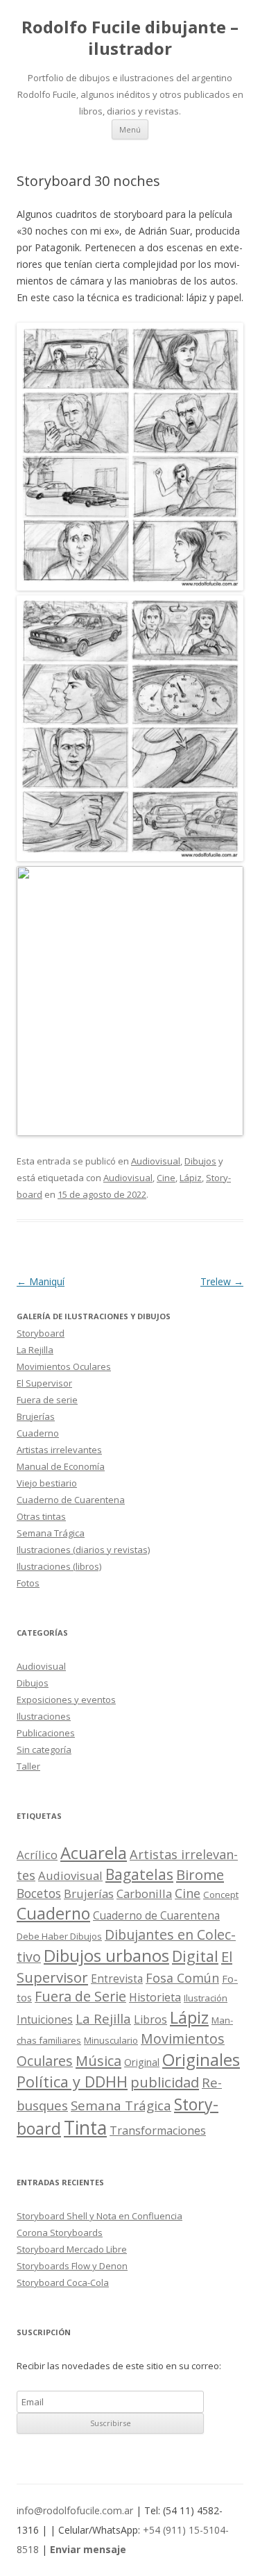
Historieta (155, 1997)
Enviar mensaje (88, 2549)
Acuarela (94, 1853)
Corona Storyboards (60, 2232)
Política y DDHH (72, 2082)
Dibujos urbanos (106, 1955)
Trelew (222, 1281)
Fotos (28, 1583)
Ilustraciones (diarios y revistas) (83, 1550)
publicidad (165, 2082)
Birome (200, 1875)
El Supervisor (44, 1383)
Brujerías (36, 1416)
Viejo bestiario (47, 1483)
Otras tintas (41, 1516)
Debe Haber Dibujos (59, 1936)
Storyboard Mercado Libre (72, 2249)
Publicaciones (46, 1733)
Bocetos (39, 1893)
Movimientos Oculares (64, 1366)
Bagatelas (139, 1874)
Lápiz (191, 1178)
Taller (28, 1766)
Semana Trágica (51, 1533)
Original (142, 2062)
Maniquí (41, 1281)
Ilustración (206, 1998)
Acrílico (37, 1855)
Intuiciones (45, 2020)
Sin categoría (44, 1749)
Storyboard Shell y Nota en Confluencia (99, 2216)
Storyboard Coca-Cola (63, 2282)
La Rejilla (35, 1350)
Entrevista (117, 1979)
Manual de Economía (61, 1466)
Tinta (85, 2128)
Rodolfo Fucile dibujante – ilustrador (130, 38)
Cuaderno (38, 1433)
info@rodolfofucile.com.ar (75, 2510)
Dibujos (200, 1161)
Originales (201, 2059)
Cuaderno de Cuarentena (71, 1500)
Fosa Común (182, 1978)
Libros (150, 2019)
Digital (195, 1956)
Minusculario (111, 2040)
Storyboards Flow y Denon (72, 2266)
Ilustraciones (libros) (59, 1566)
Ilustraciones (44, 1716)
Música (98, 2061)
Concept (221, 1895)
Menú (130, 129)
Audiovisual (156, 1161)
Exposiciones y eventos (66, 1700)
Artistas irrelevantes (59, 1450)
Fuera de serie (47, 1400)
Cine (166, 1178)
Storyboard (41, 1333)
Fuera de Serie (80, 1996)
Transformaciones (158, 2130)
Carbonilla (144, 1893)
